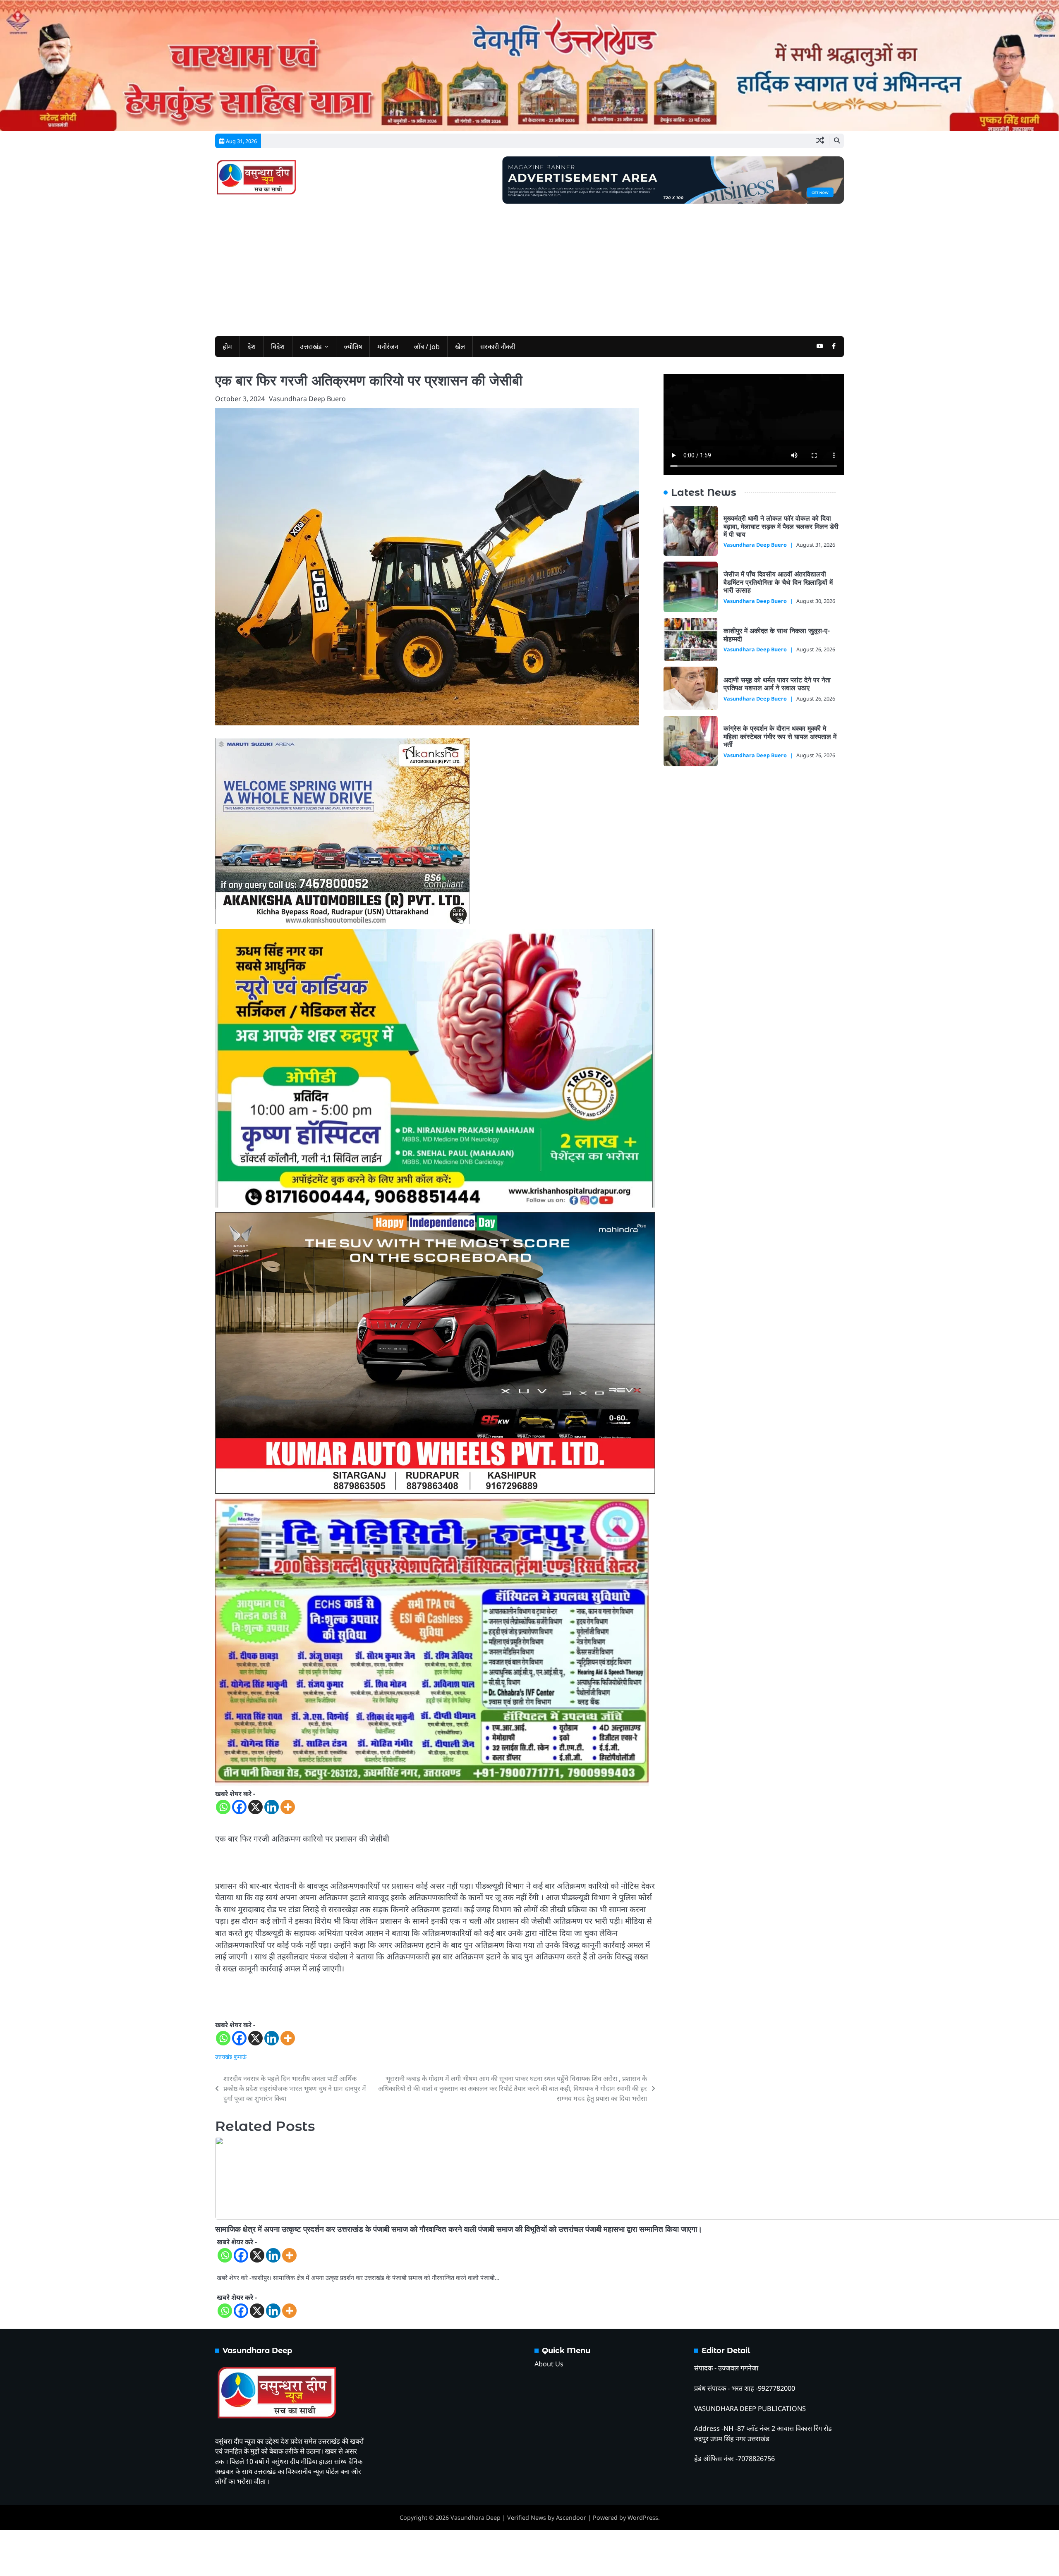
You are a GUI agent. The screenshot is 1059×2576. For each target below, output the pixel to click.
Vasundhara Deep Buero (307, 399)
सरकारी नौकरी (498, 347)
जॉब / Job (427, 347)
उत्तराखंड (311, 347)
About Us (549, 2364)
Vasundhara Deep (476, 2517)
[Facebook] (239, 1807)
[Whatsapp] (223, 1807)
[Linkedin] (272, 1807)
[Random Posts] (820, 141)
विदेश (278, 347)
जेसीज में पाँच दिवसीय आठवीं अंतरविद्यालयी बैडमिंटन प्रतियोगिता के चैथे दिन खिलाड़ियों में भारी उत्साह (778, 582)
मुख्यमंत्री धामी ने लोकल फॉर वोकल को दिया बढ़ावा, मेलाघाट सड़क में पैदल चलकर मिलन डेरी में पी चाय (781, 526)
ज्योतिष (353, 347)
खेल (460, 347)
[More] (288, 1807)
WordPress (643, 2517)
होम (227, 347)
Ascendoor (571, 2517)
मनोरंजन (388, 347)
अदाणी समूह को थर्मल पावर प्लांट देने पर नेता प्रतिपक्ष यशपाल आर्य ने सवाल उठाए (777, 684)
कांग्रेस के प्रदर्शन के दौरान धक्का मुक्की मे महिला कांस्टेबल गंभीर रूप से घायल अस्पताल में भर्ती (780, 736)
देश (252, 347)
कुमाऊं (240, 2057)
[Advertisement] (529, 266)
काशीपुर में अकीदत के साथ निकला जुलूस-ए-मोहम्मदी (777, 635)
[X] (255, 1807)
